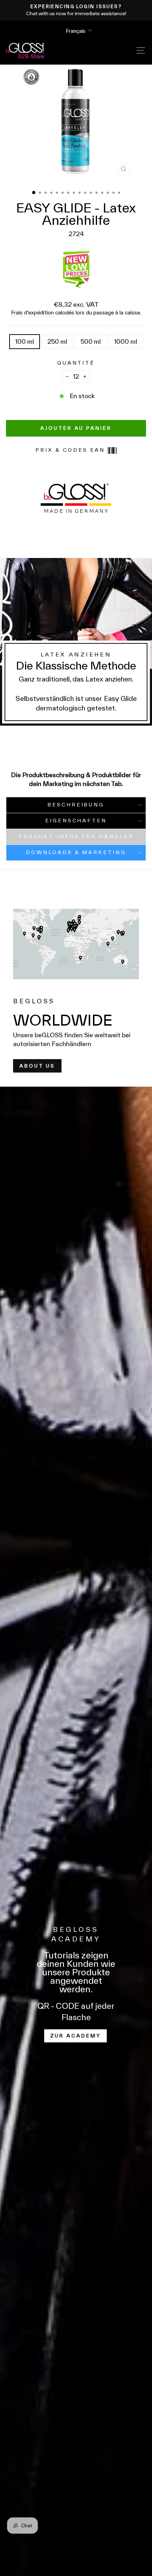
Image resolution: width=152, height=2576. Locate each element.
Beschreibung (76, 805)
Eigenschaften (76, 821)
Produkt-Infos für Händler (76, 836)
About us (37, 1066)
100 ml (25, 341)
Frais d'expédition (32, 313)
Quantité (76, 363)
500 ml (91, 341)
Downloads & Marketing (76, 852)
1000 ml (126, 341)
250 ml (57, 341)
